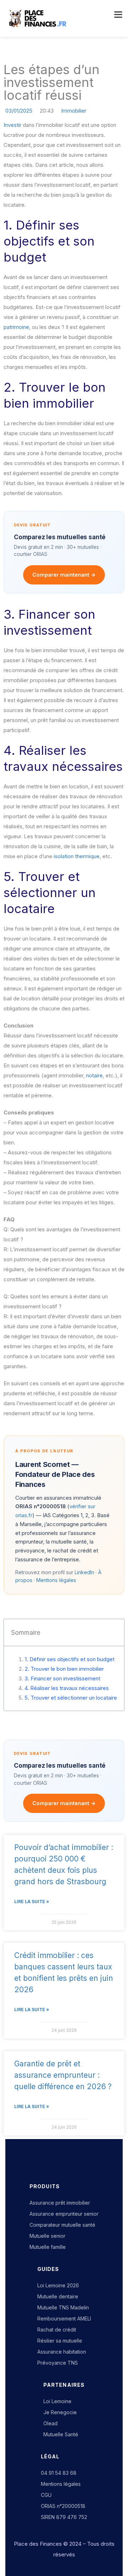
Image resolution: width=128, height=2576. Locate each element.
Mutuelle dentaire (58, 2296)
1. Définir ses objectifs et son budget (70, 1659)
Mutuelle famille (48, 2247)
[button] (117, 15)
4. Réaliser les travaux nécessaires (67, 1688)
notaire (94, 1075)
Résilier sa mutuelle (60, 2341)
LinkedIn (84, 1572)
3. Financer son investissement (62, 1678)
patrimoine (16, 327)
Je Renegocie (60, 2412)
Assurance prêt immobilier (60, 2203)
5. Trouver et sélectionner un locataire (71, 1698)
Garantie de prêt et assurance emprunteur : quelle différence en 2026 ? (63, 2075)
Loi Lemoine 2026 (58, 2285)
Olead (50, 2423)
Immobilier (74, 111)
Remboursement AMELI (64, 2319)
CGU (46, 2495)
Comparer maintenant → (64, 575)
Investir (12, 125)
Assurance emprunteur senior (64, 2214)
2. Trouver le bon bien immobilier (64, 1669)
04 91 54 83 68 (59, 2473)
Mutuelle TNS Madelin (63, 2307)
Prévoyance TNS (58, 2363)
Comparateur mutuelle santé (62, 2225)
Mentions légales (56, 1580)
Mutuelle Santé (61, 2434)
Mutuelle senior (47, 2236)
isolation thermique (77, 856)
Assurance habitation (62, 2352)
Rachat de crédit (57, 2330)
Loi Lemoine (57, 2401)
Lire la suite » (32, 1902)
